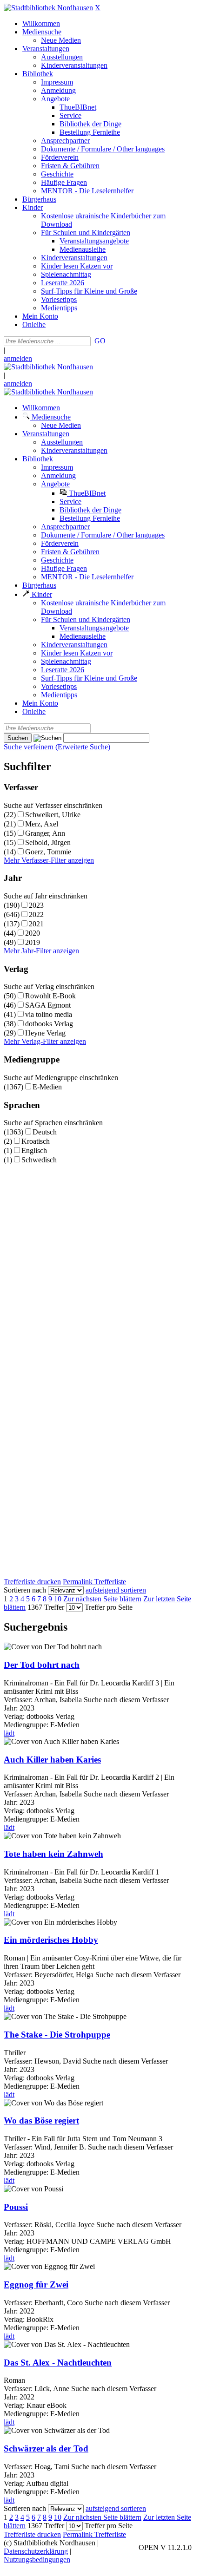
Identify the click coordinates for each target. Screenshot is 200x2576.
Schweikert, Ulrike (53, 815)
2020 (33, 933)
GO (100, 341)
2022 (36, 914)
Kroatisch (36, 1141)
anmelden (18, 358)
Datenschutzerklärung (36, 2551)
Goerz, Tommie (48, 852)
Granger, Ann (45, 833)
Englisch (34, 1150)
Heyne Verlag (45, 1033)
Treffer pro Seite (109, 1607)
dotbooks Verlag (49, 1024)
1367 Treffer (46, 1607)
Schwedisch (39, 1160)
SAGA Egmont (48, 1005)
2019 (33, 942)
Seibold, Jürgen (48, 842)
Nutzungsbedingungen (37, 2560)
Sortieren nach (25, 1590)
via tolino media (49, 1014)
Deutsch (45, 1132)
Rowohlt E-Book (50, 996)
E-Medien (47, 1087)
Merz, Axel (42, 824)
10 (58, 1599)
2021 (36, 924)
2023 (36, 905)
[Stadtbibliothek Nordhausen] (48, 8)
